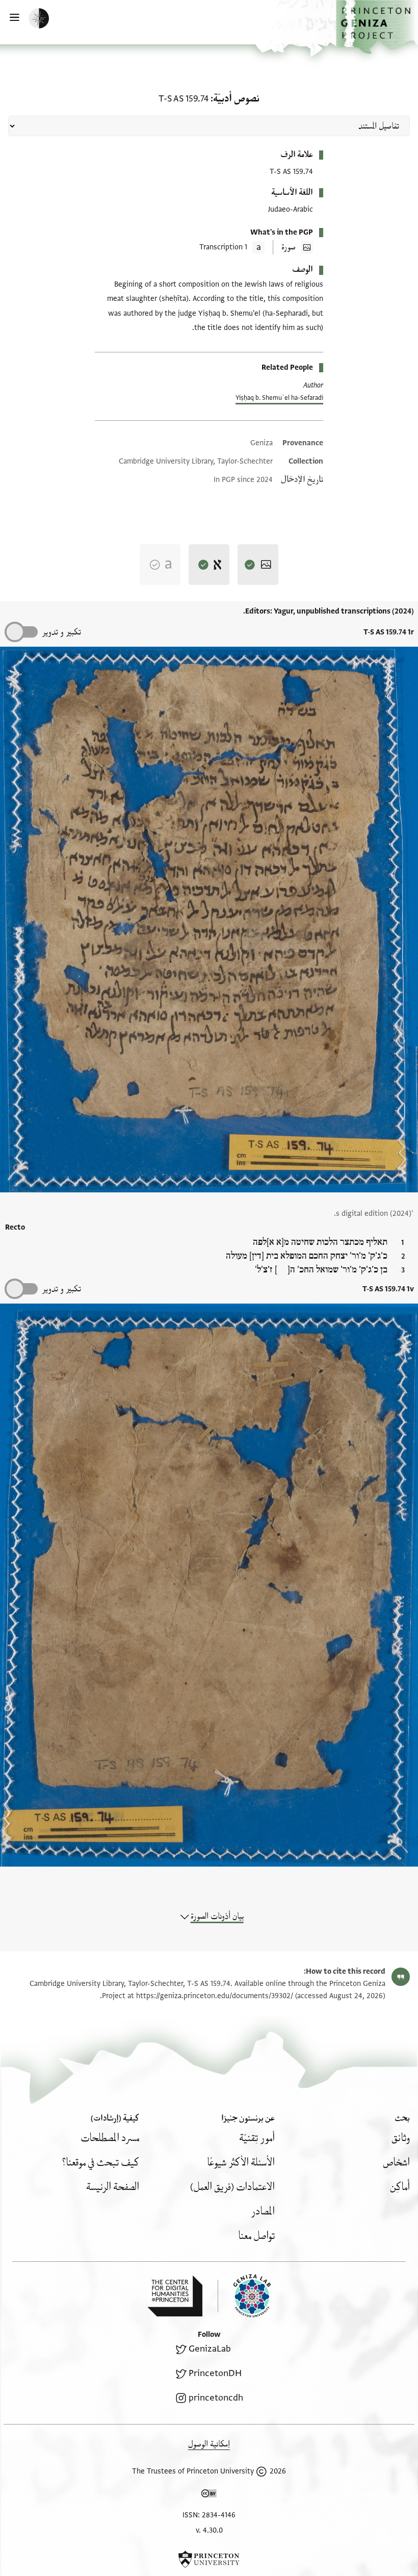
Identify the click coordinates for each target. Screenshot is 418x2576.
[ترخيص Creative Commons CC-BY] (209, 2495)
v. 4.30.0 (209, 2530)
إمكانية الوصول (209, 2444)
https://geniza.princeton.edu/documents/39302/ (215, 1996)
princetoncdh (216, 2398)
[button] (377, 27)
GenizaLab (210, 2349)
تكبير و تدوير (61, 632)
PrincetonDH (215, 2373)
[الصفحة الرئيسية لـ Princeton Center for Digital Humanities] (175, 2296)
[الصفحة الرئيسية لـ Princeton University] (209, 2559)
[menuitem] (401, 2138)
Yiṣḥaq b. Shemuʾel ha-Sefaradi (279, 398)
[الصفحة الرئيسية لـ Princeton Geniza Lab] (244, 2296)
